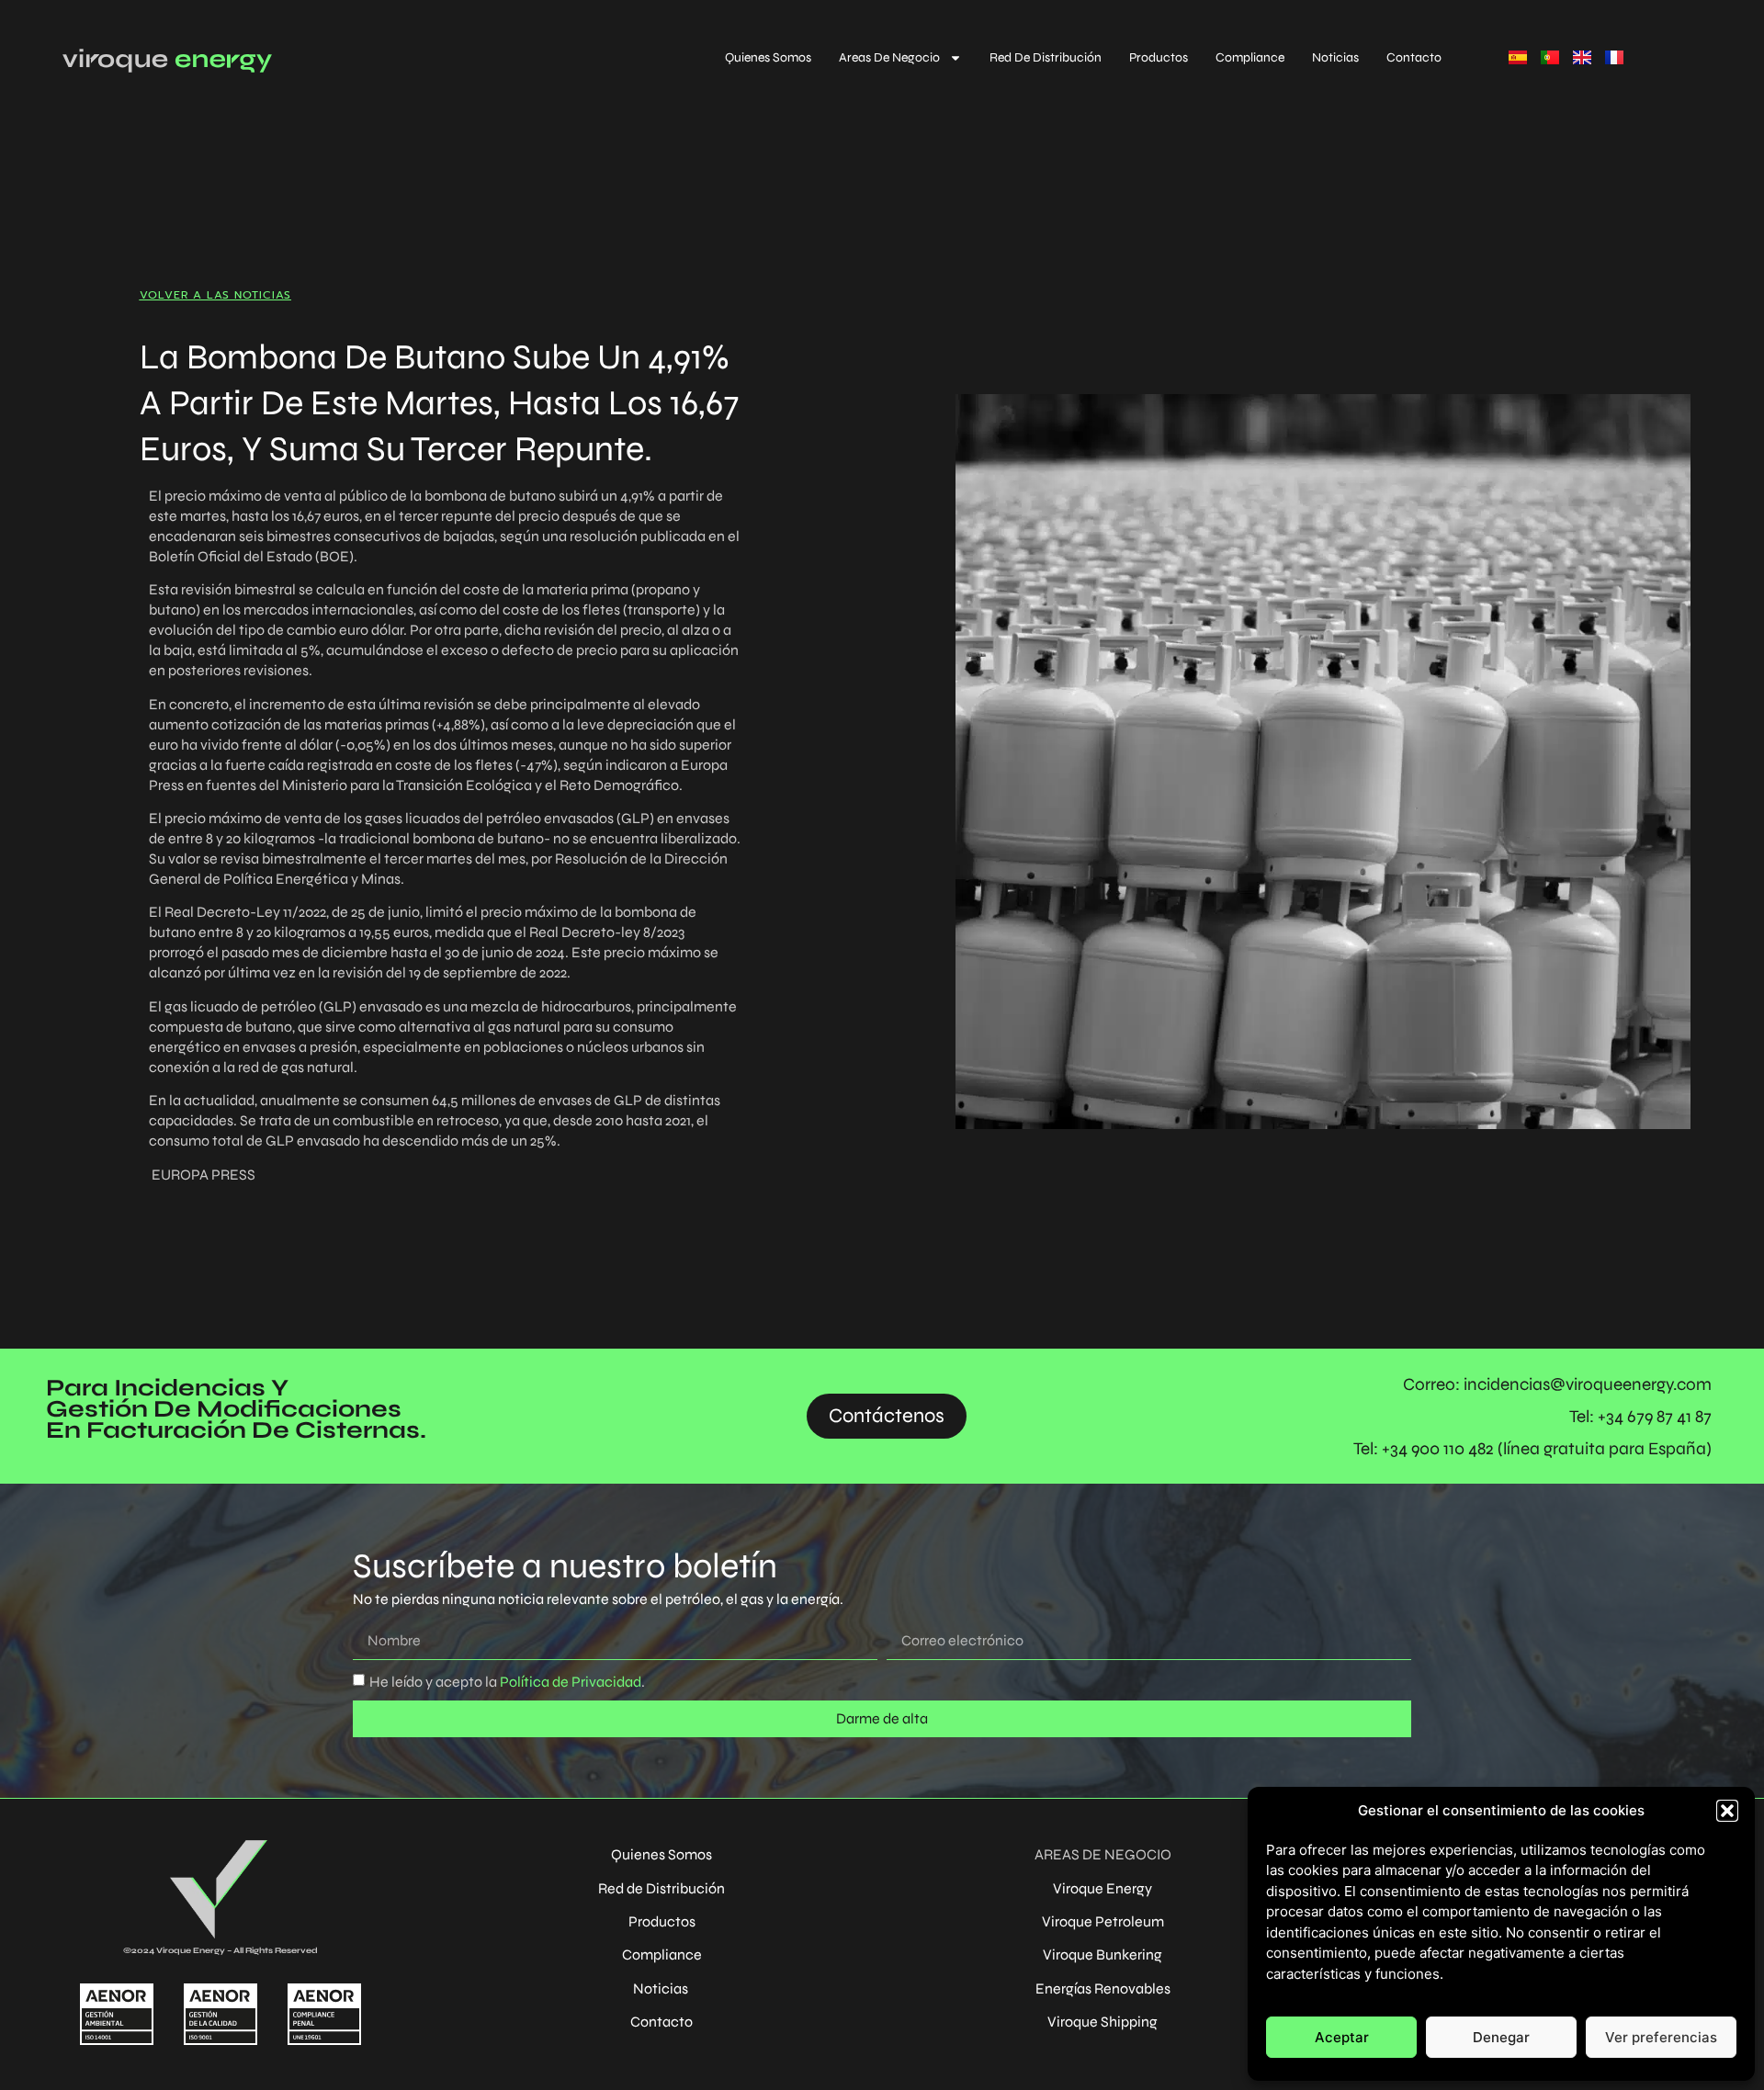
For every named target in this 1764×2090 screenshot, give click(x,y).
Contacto (1414, 57)
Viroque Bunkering (1102, 1954)
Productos (1159, 57)
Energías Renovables (1103, 1988)
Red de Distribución (661, 1888)
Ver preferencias (1661, 2037)
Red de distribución (1046, 57)
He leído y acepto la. (507, 1681)
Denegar (1501, 2037)
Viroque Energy (1102, 1888)
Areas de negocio (889, 57)
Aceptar (1342, 2037)
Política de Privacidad (569, 1681)
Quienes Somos (768, 57)
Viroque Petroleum (1103, 1921)
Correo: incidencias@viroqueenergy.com (1557, 1384)
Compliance (1250, 57)
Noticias (1335, 57)
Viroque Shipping (1102, 2022)
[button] (1727, 1811)
